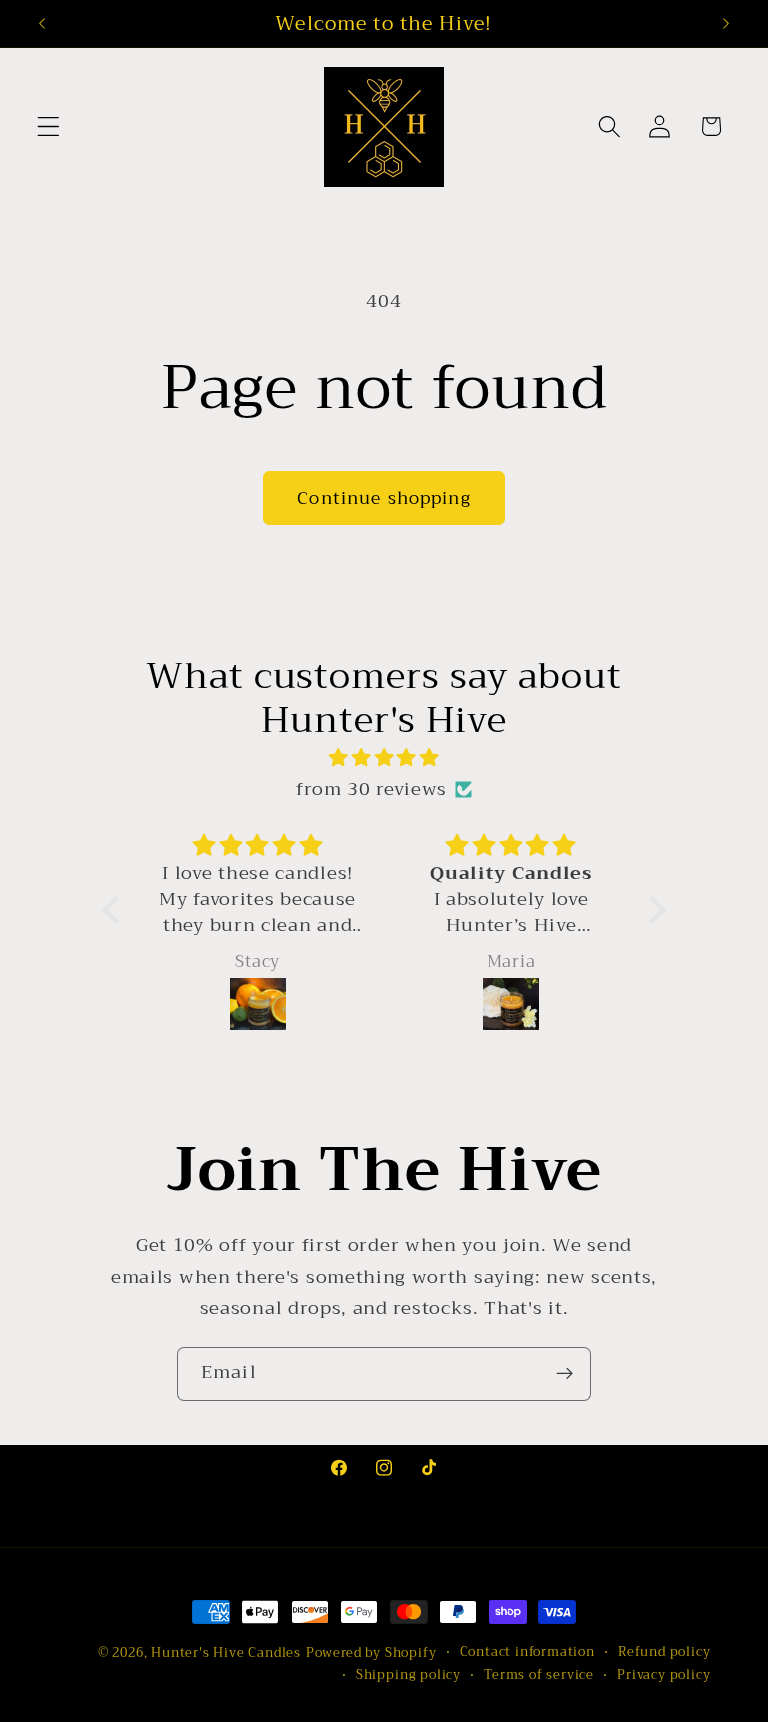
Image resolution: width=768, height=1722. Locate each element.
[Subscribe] (564, 1374)
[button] (48, 126)
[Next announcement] (726, 23)
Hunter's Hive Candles (226, 1653)
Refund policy (664, 1652)
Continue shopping (384, 498)
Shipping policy (408, 1675)
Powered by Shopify (371, 1653)
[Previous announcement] (42, 23)
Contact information (527, 1652)
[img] (384, 758)
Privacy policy (663, 1675)
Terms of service (539, 1675)
